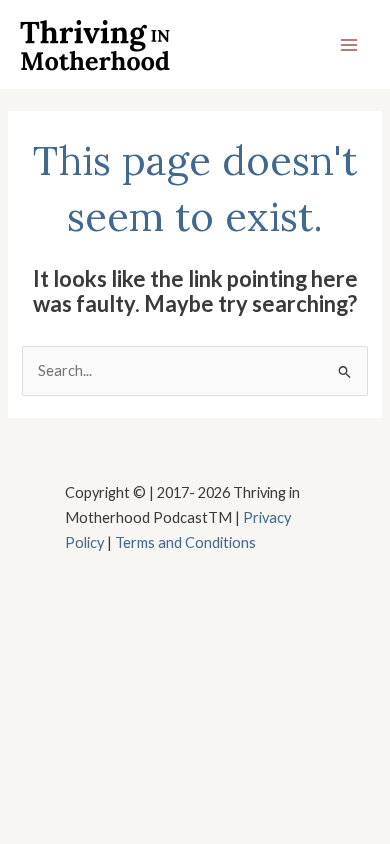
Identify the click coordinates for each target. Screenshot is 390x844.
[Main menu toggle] (349, 45)
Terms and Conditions (185, 542)
